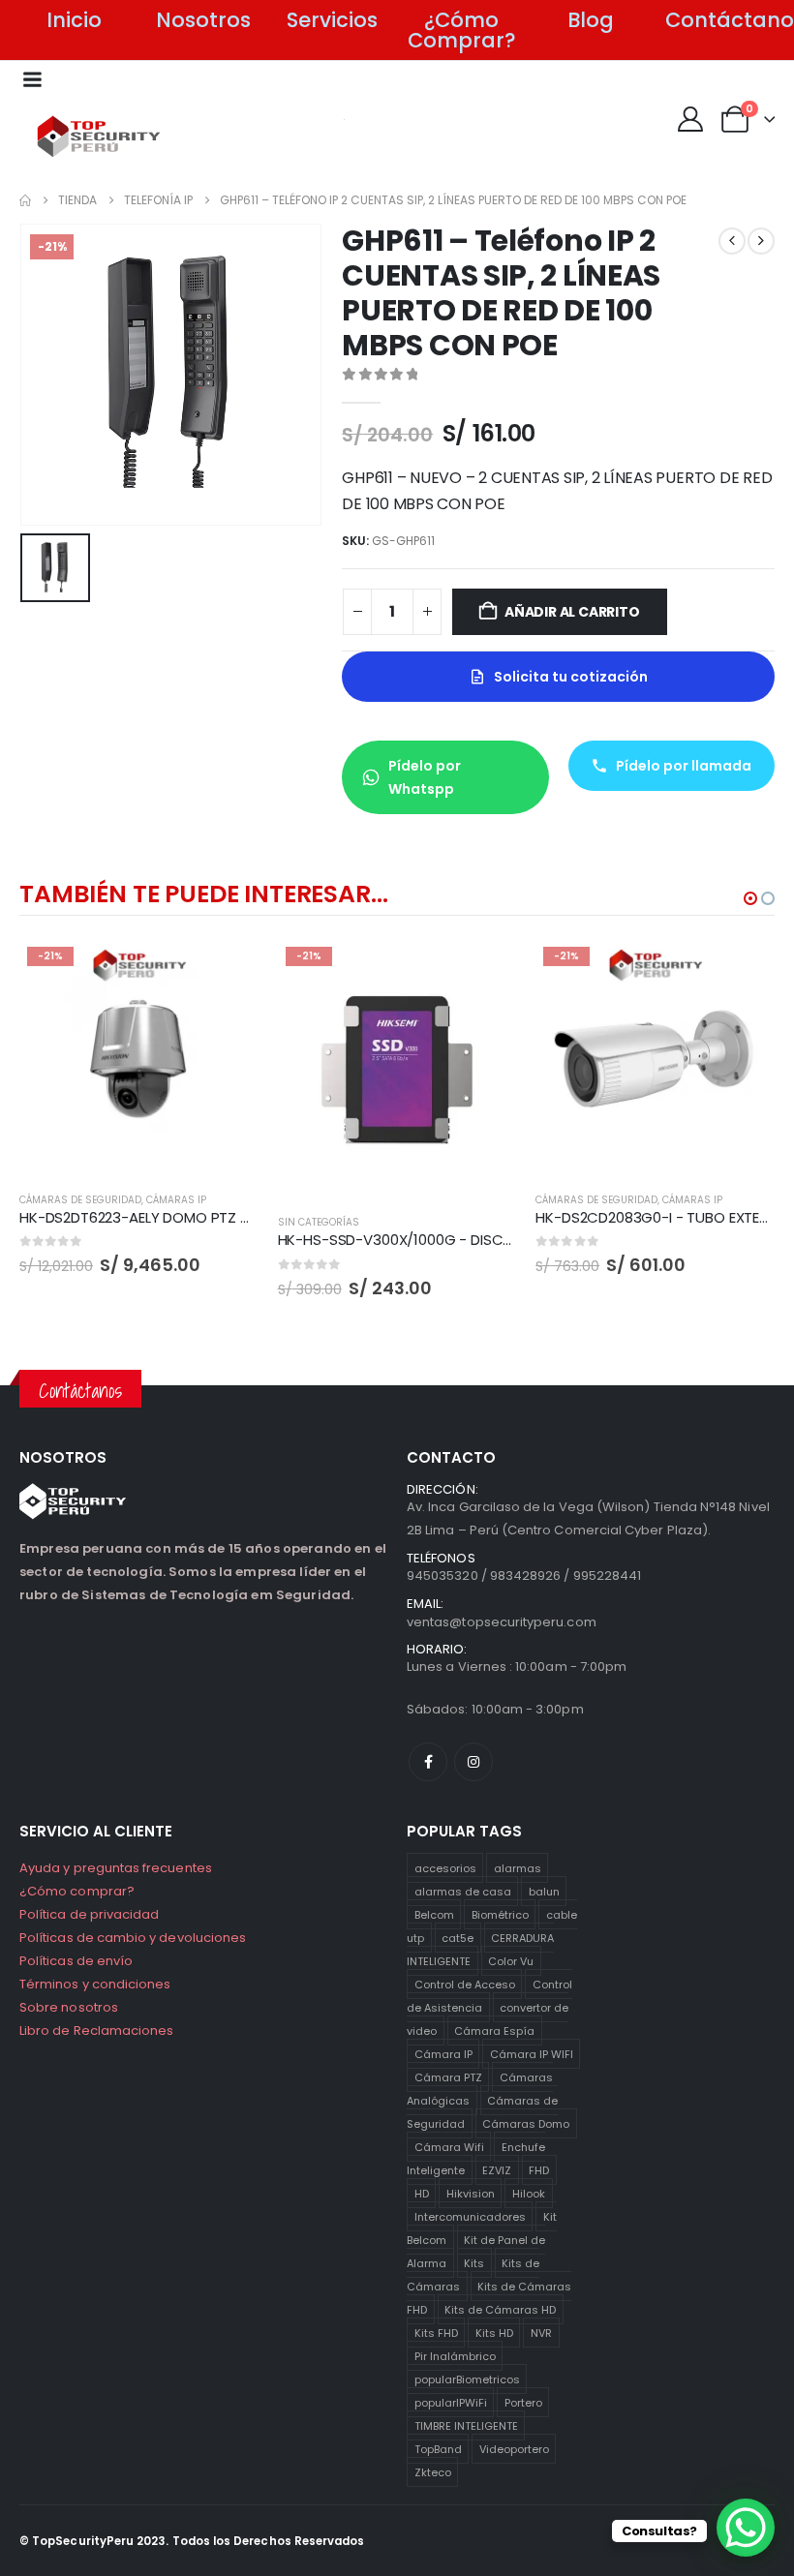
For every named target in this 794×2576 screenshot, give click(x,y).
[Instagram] (473, 1762)
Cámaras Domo (526, 2124)
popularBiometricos (467, 2379)
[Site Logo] (99, 136)
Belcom (434, 1915)
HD (422, 2194)
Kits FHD (436, 2333)
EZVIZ (497, 2170)
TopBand (438, 2449)
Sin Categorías (319, 1222)
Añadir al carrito (572, 612)
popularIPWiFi (451, 2403)
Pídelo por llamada (684, 766)
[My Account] (690, 119)
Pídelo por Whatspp (425, 777)
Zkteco (433, 2472)
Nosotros (203, 20)
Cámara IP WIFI (532, 2054)
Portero (523, 2403)
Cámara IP (443, 2054)
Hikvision (471, 2194)
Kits (474, 2263)
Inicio (74, 20)
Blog (591, 20)
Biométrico (500, 1915)
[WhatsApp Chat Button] (746, 2528)
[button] (750, 898)
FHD (539, 2170)
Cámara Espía (494, 2031)
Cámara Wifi (449, 2147)
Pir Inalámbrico (455, 2356)
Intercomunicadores (470, 2217)
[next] (761, 241)
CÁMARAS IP (176, 1200)
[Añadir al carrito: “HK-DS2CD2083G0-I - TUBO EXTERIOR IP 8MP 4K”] (743, 971)
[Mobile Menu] (32, 79)
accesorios (445, 1868)
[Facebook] (428, 1762)
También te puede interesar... (203, 894)
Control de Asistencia (489, 1996)
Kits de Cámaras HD (500, 2310)
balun (544, 1892)
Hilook (529, 2194)
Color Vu (511, 1961)
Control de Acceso (465, 1985)
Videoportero (514, 2449)
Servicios (332, 20)
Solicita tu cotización (571, 677)
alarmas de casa (463, 1892)
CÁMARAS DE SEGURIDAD (80, 1200)
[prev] (732, 241)
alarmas (518, 1868)
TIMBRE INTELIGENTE (466, 2426)
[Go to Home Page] (25, 200)
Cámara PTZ (448, 2077)
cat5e (458, 1938)
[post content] (139, 1059)
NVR (541, 2333)
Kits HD (494, 2333)
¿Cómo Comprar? (462, 30)
